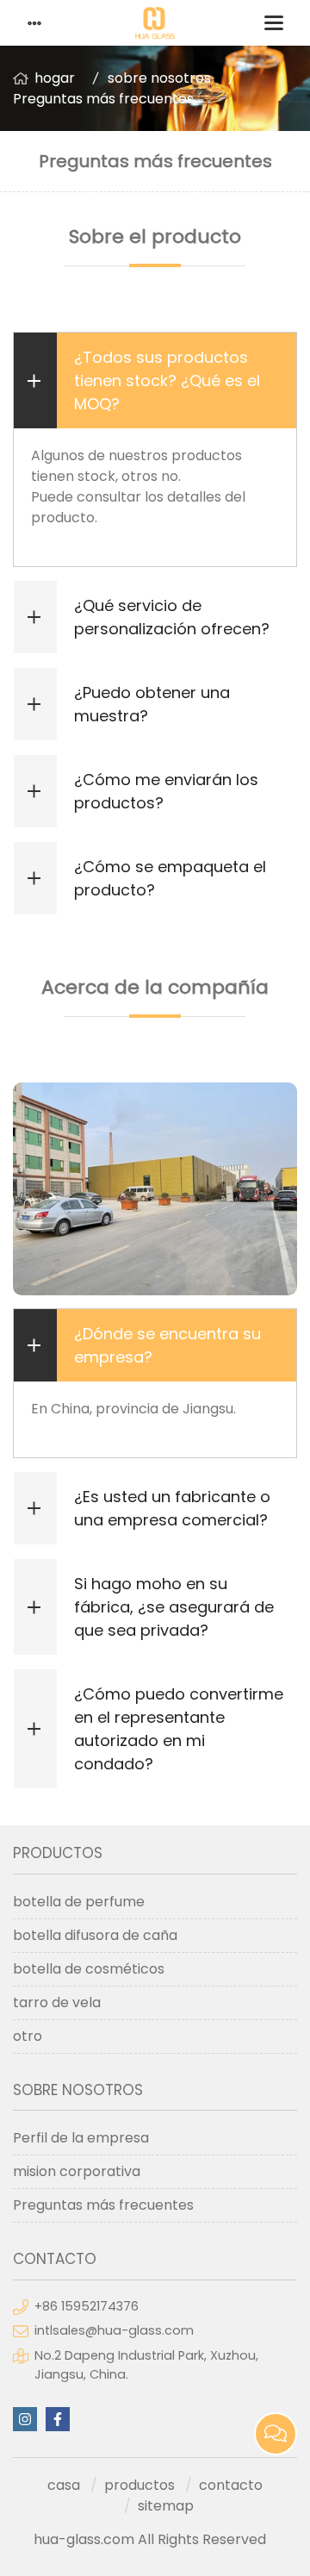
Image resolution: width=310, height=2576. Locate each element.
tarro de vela (57, 2002)
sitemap (166, 2506)
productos (139, 2485)
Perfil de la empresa (81, 2138)
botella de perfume (79, 1902)
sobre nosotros (159, 78)
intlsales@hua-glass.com (114, 2330)
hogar (55, 78)
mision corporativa (77, 2171)
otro (28, 2036)
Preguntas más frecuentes (103, 99)
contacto (231, 2485)
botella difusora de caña (95, 1935)
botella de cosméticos (89, 1969)
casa (64, 2485)
